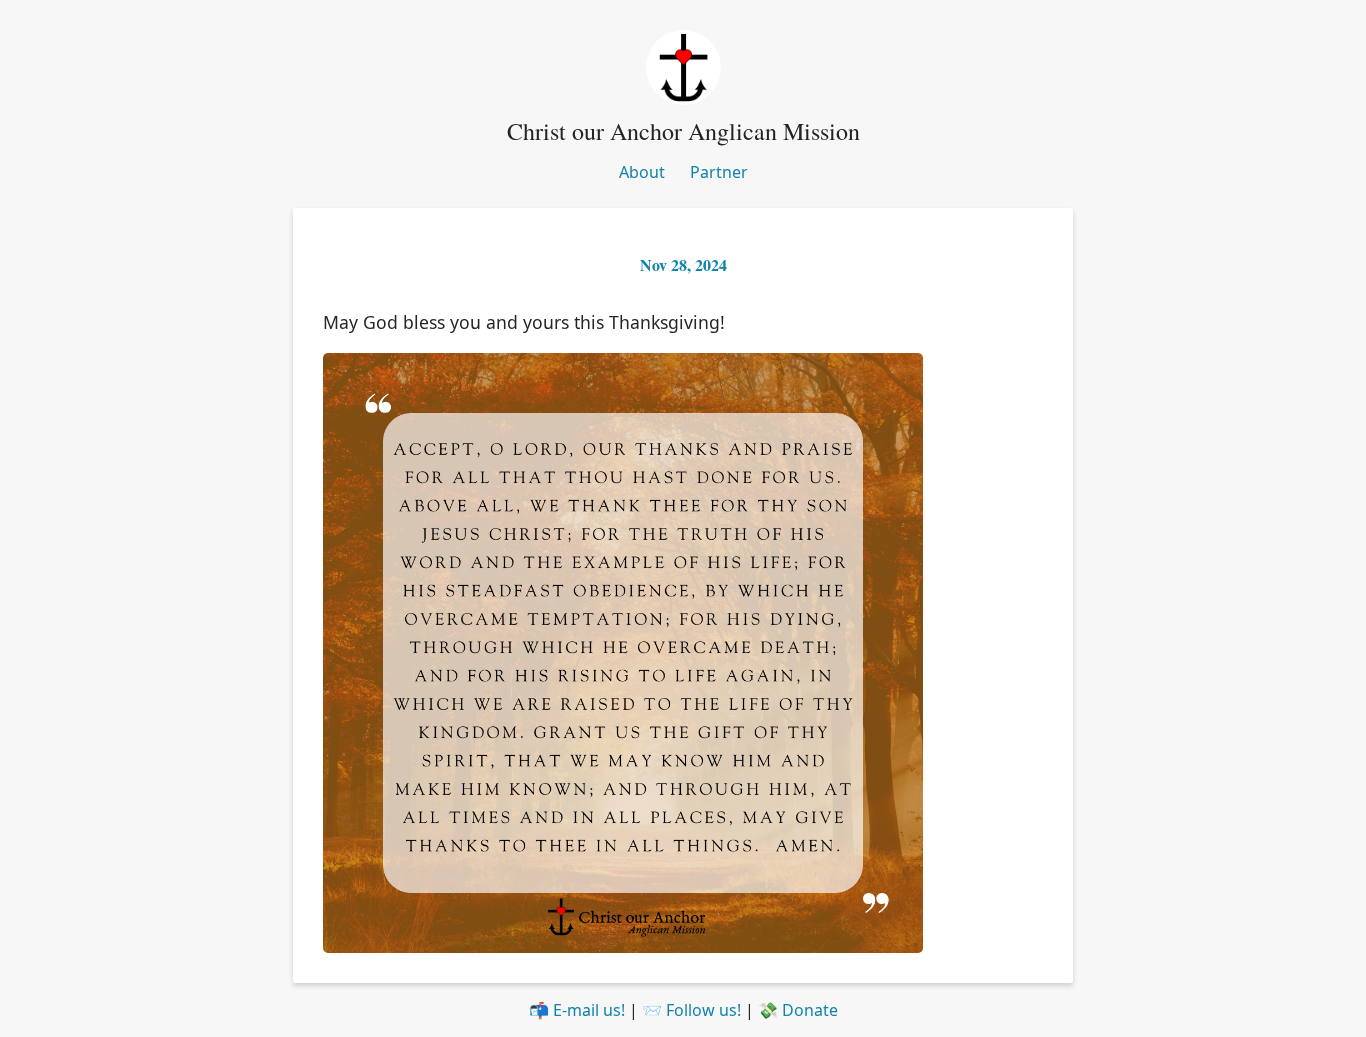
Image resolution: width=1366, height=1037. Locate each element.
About (642, 172)
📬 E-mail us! (577, 1010)
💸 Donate (798, 1010)
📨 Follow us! (691, 1010)
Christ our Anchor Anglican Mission (683, 131)
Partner (719, 172)
